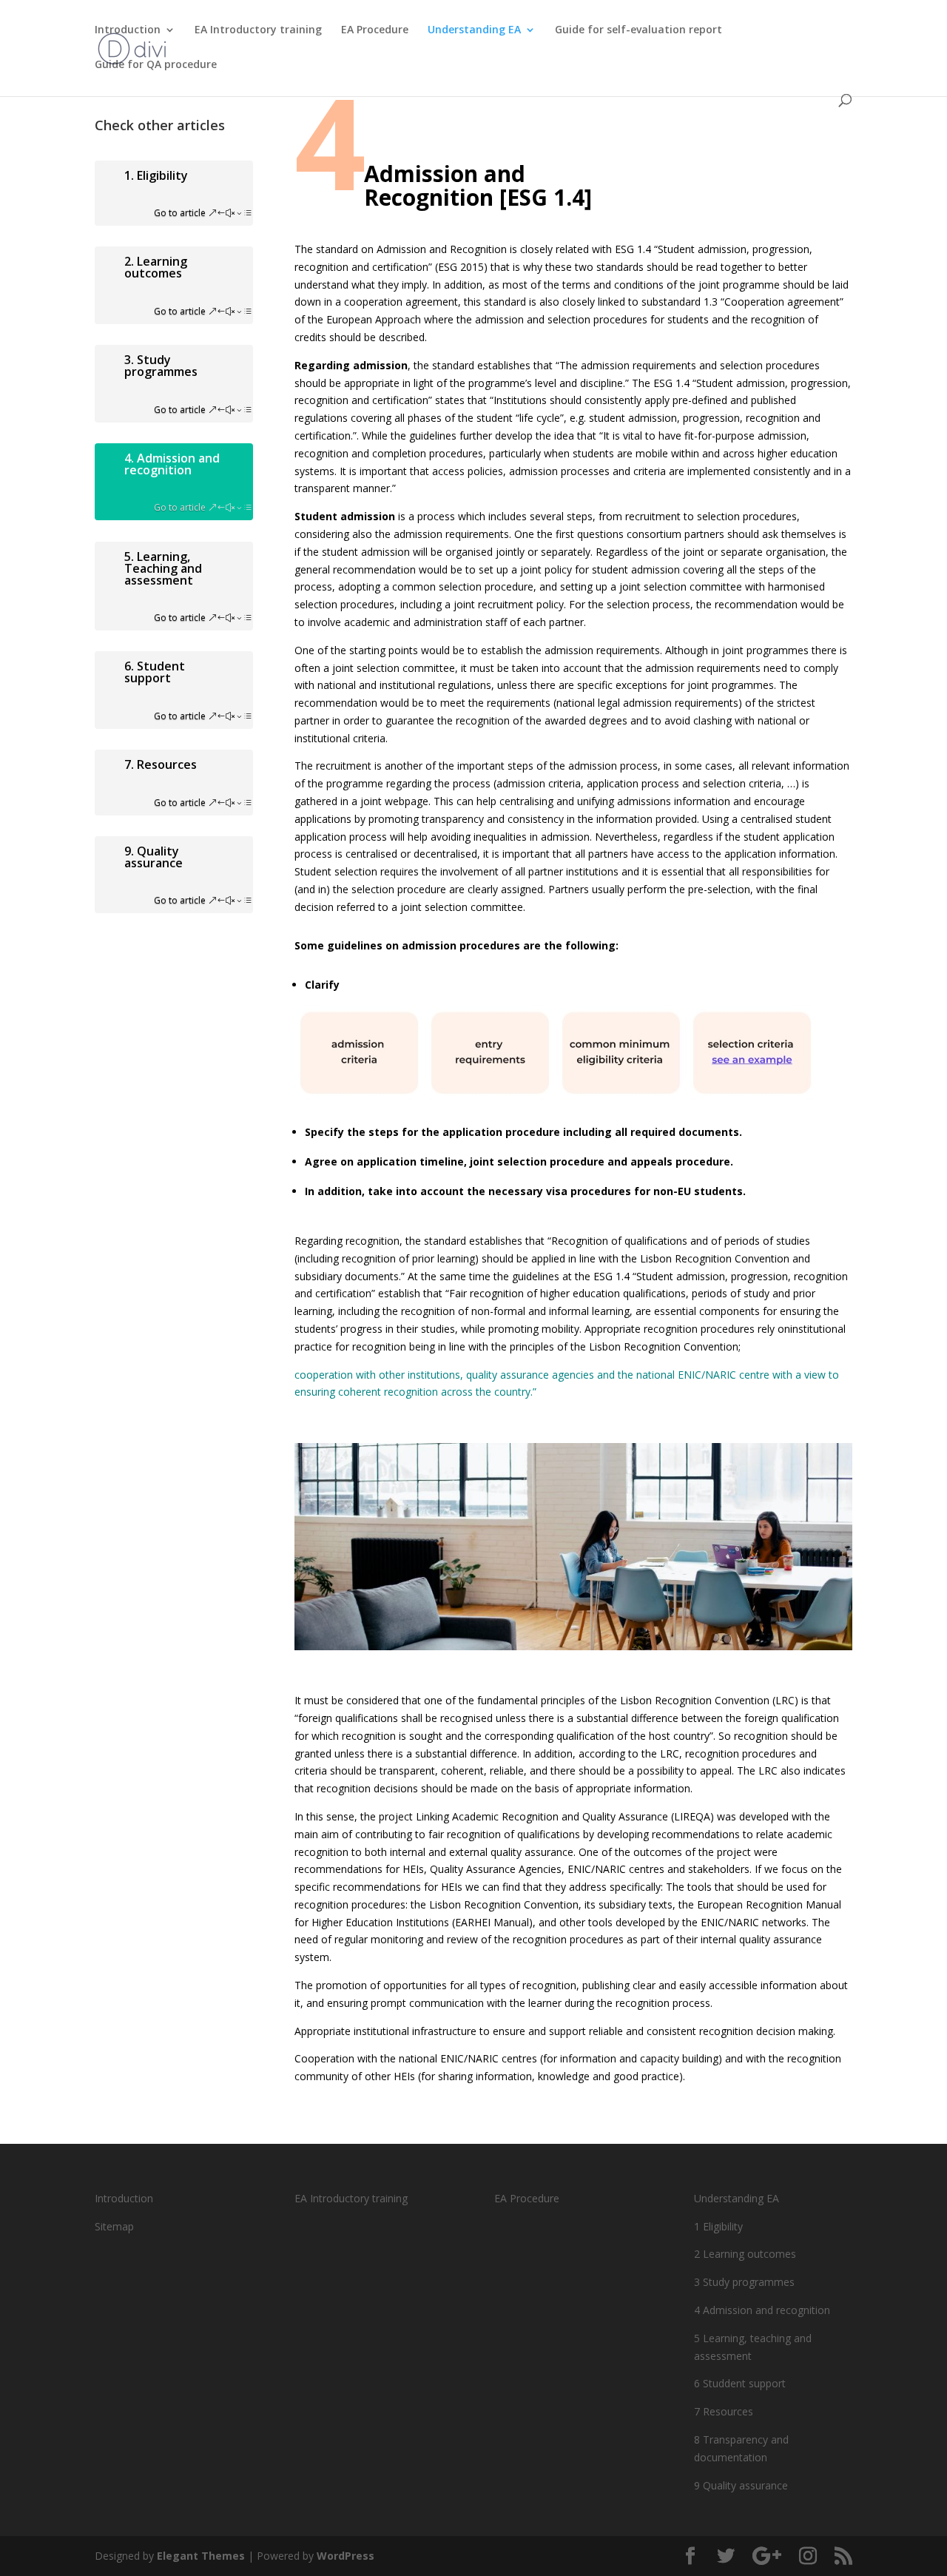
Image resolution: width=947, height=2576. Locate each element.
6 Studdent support (740, 2383)
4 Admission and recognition (762, 2310)
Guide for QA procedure (156, 65)
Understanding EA (474, 30)
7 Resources (724, 2411)
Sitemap (114, 2226)
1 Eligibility (718, 2226)
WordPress (346, 2556)
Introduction (128, 30)
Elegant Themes (201, 2556)
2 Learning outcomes (745, 2254)
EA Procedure (375, 30)
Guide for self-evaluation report (638, 30)
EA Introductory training (258, 30)
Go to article (180, 213)
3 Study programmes (744, 2282)
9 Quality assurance (741, 2485)
